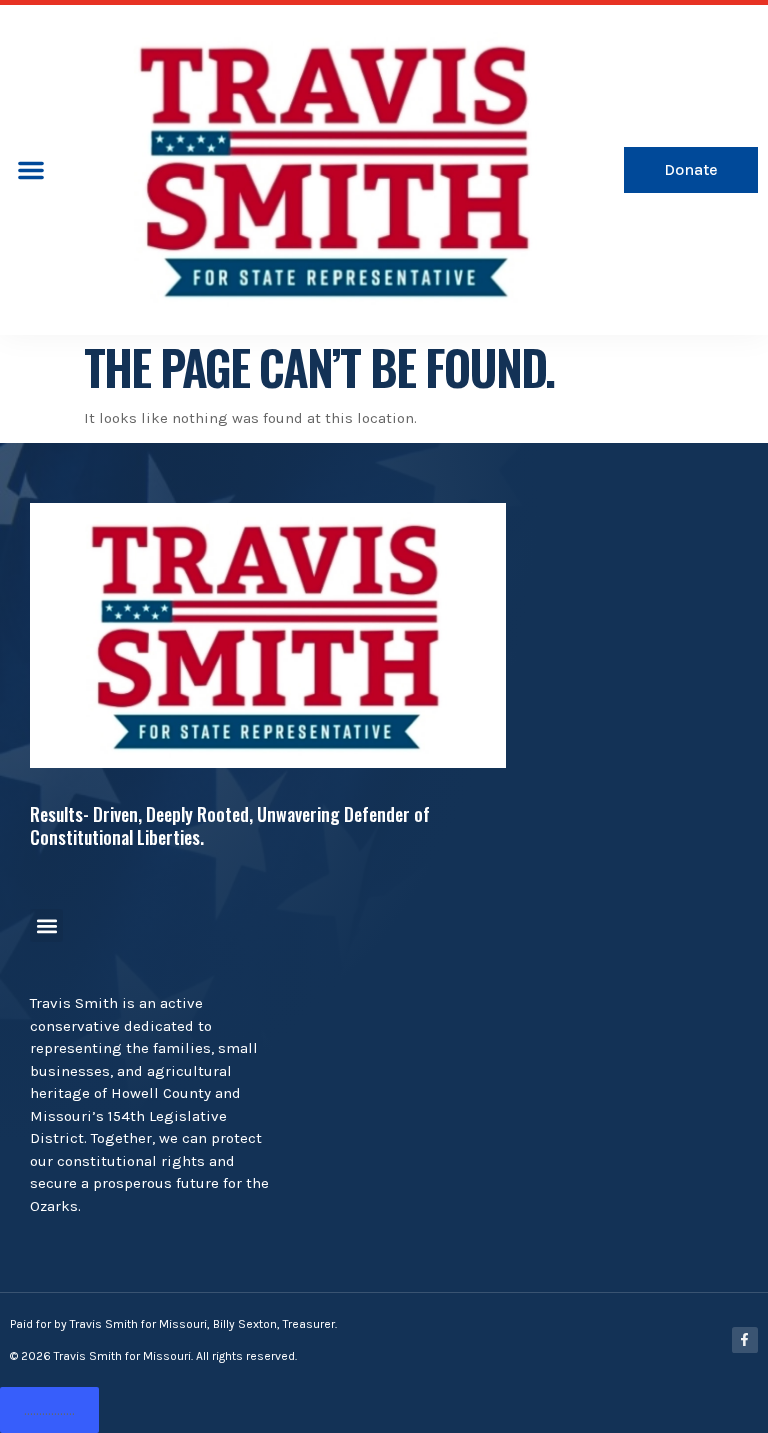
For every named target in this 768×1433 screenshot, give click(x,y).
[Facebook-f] (745, 1340)
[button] (31, 170)
